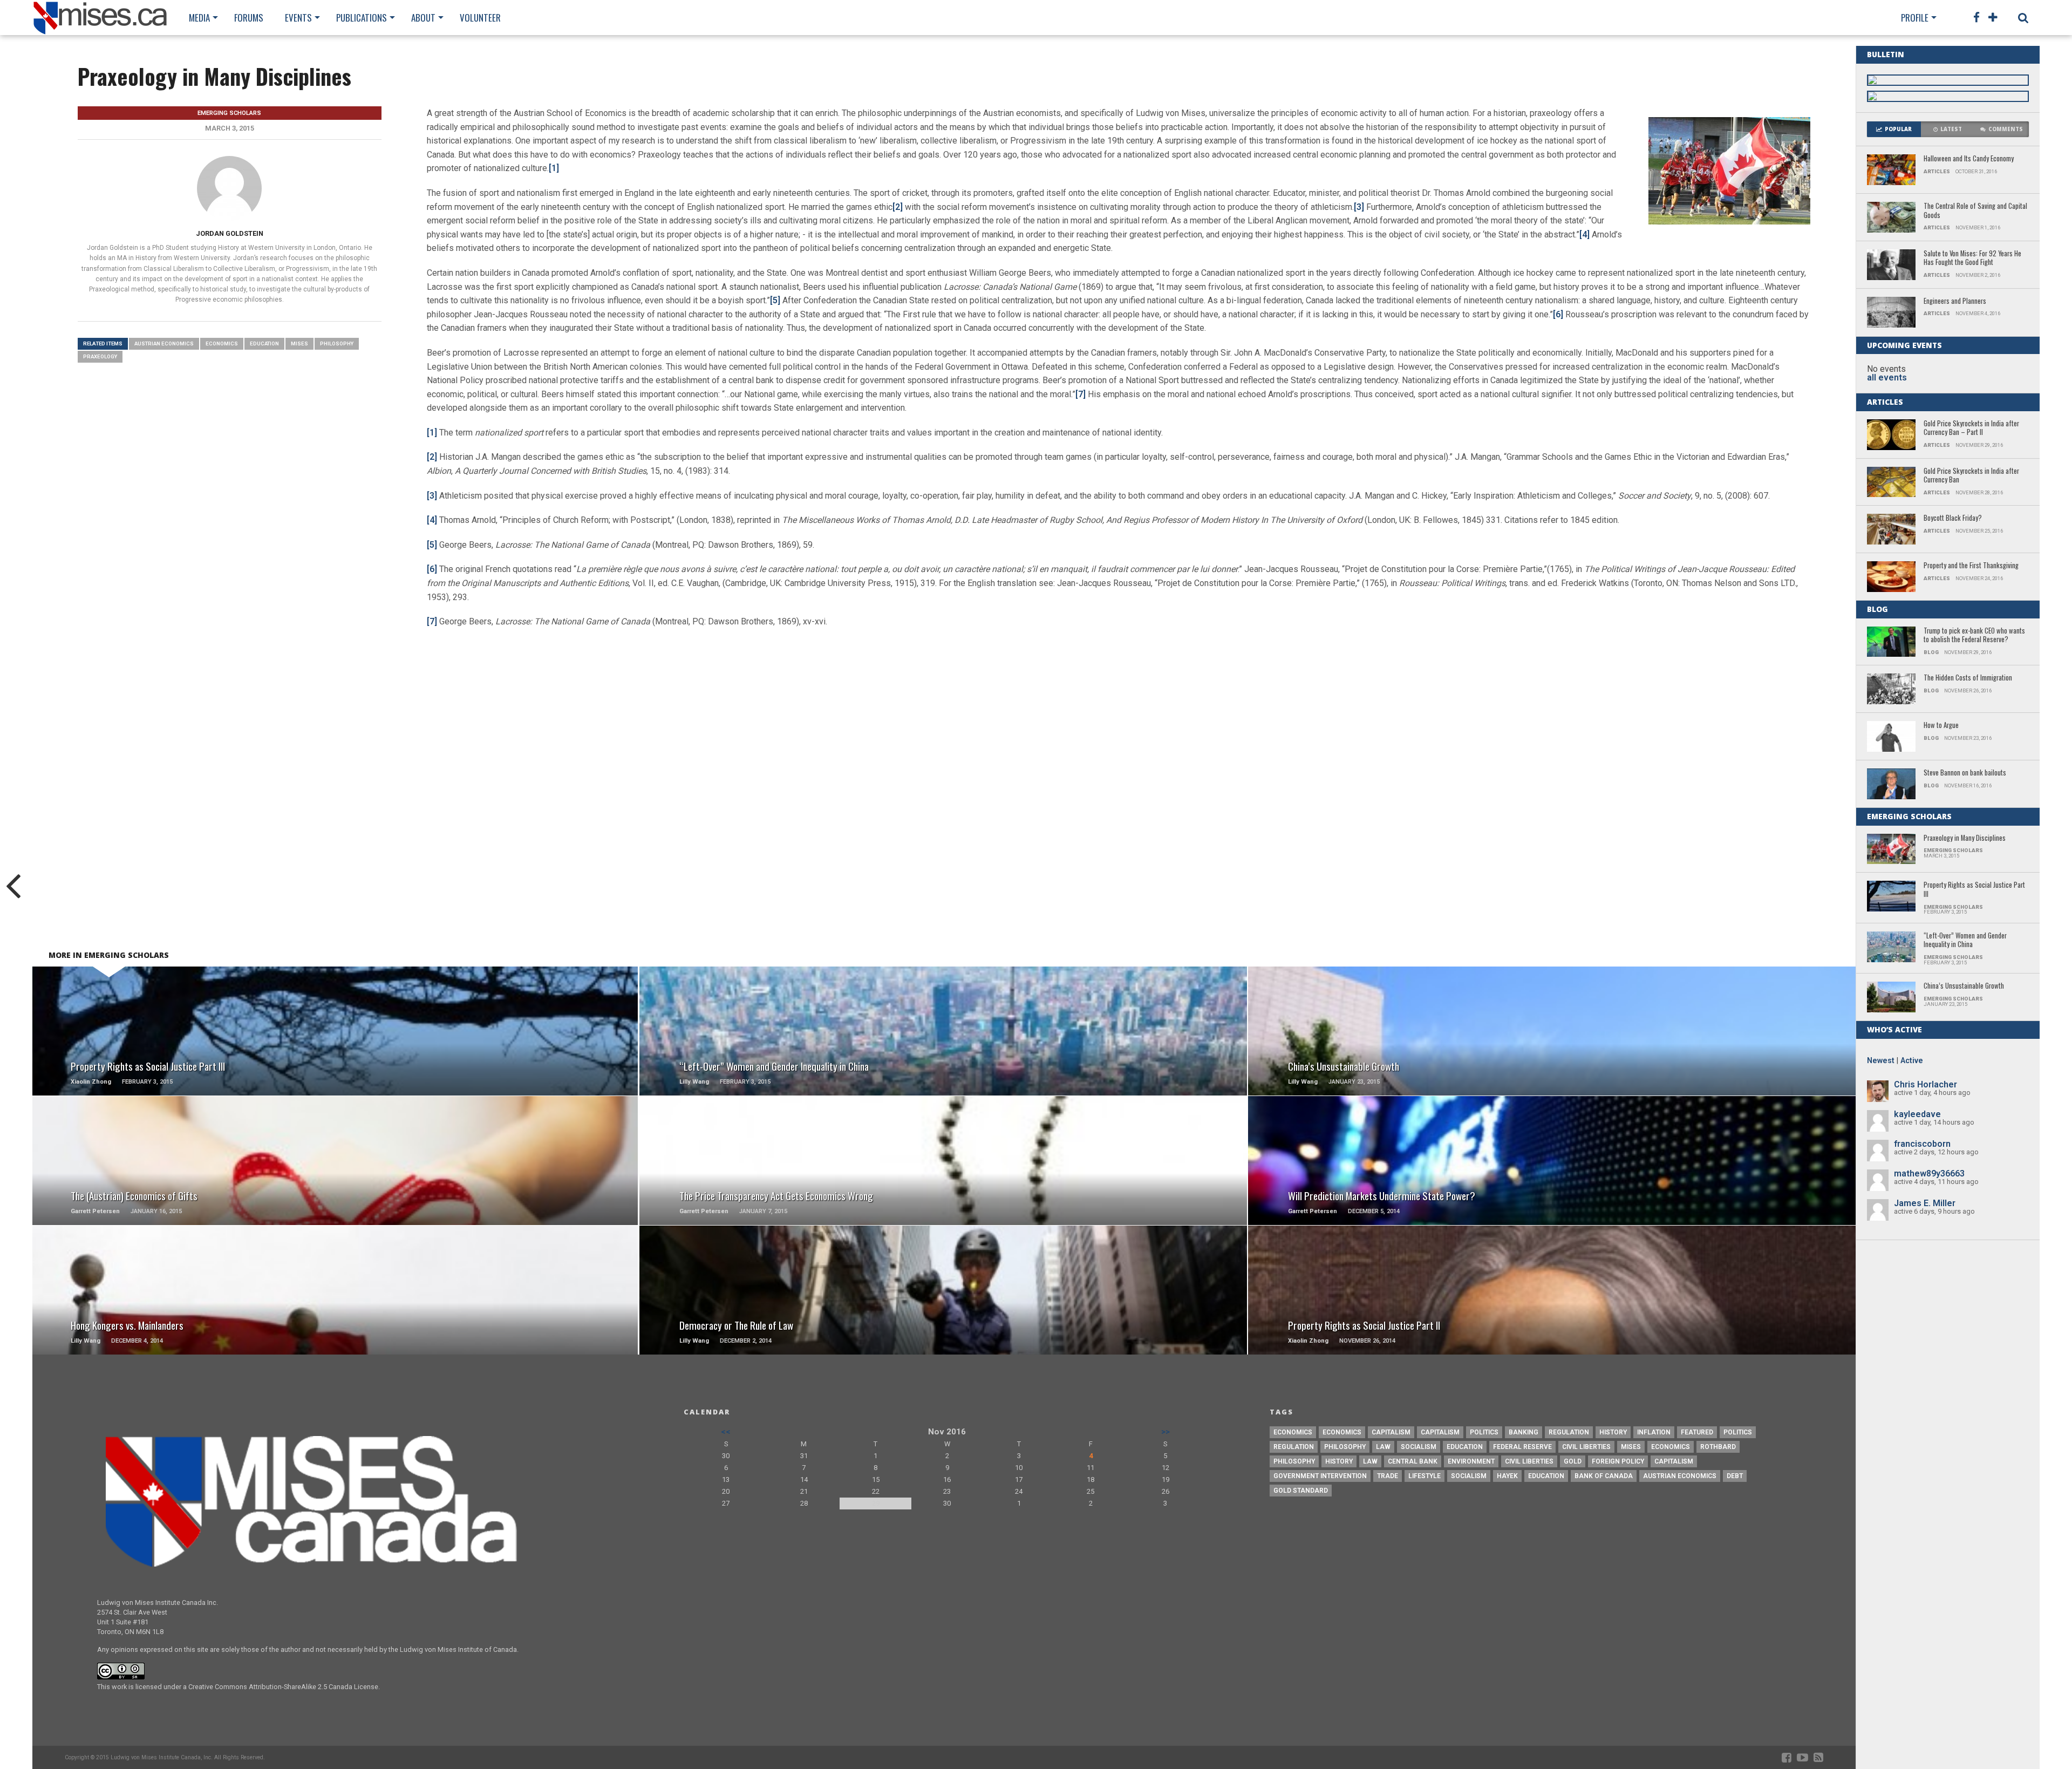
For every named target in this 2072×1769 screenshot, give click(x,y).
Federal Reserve (1522, 1447)
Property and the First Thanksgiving (1971, 566)
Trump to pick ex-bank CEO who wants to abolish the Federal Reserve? (1974, 635)
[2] (898, 207)
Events (298, 18)
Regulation (1569, 1432)
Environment (1471, 1461)
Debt (1735, 1476)
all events (1887, 377)
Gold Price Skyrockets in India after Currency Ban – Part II (1971, 428)
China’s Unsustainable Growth (1964, 986)
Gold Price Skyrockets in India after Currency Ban (1971, 476)
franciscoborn (1922, 1144)
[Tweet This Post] (335, 1045)
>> (1165, 1432)
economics (1671, 1447)
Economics (222, 343)
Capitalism (1391, 1432)
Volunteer (480, 18)
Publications (362, 18)
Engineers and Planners (1955, 301)
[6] (1558, 314)
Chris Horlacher (1926, 1084)
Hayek (1507, 1476)
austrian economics (164, 343)
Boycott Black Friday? (1953, 518)
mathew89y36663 (1929, 1173)
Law (1383, 1447)
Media (199, 18)
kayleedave (1917, 1114)
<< (726, 1432)
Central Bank (1413, 1461)
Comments (2006, 129)
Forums (249, 18)
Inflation (1654, 1432)
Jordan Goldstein (230, 233)
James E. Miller (1925, 1203)
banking (1524, 1432)
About (423, 18)
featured (1697, 1432)
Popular (1898, 129)
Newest (1881, 1061)
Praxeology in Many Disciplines (1965, 838)
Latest (1951, 129)
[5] (432, 545)
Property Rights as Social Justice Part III (1974, 890)
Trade (1388, 1476)
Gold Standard (1301, 1491)
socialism (1469, 1476)
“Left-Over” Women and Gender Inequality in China (1965, 940)
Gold (1573, 1461)
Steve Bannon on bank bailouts (1965, 773)
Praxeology (100, 356)
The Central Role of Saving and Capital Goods (1975, 211)
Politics (1484, 1432)
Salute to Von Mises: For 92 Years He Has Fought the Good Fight (1972, 258)
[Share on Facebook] (312, 1045)
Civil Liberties (1586, 1447)
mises (299, 343)
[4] (1584, 234)
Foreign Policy (1618, 1461)
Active (1912, 1061)
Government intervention (1320, 1476)
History (1613, 1432)
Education (264, 343)
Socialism (1419, 1447)
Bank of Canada (1604, 1476)
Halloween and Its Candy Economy (1969, 159)
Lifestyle (1424, 1476)
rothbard (1718, 1447)
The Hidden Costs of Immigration (1968, 678)
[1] (554, 168)
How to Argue (1941, 726)
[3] (1359, 207)
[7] (1081, 394)
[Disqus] (1119, 791)
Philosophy (337, 343)
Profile (1915, 18)
